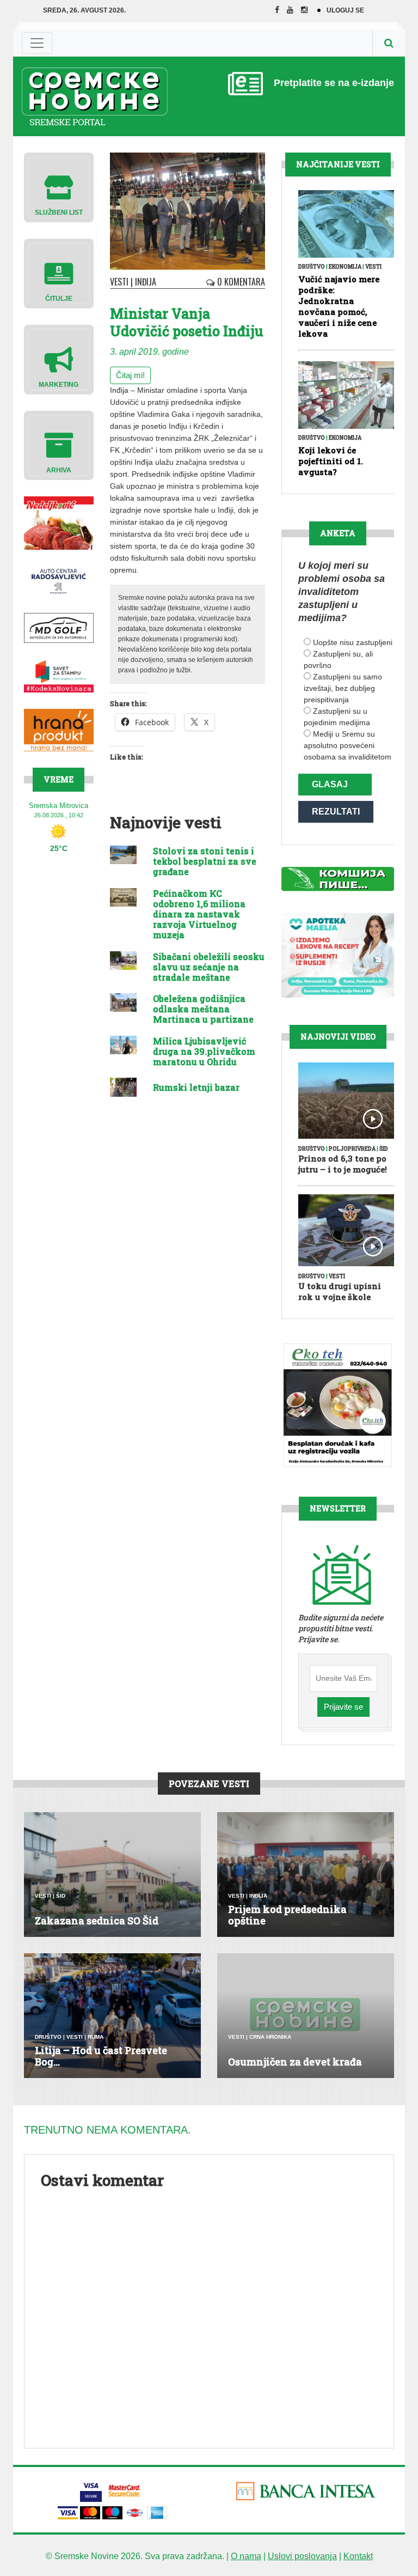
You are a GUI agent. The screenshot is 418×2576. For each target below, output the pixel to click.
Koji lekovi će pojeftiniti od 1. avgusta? (331, 461)
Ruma (96, 2037)
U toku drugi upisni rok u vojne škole (340, 1291)
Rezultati (336, 812)
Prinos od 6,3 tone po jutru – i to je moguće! (343, 1164)
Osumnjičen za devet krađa (295, 2062)
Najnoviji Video (338, 1037)
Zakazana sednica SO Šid (97, 1921)
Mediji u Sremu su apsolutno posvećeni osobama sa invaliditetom (348, 745)
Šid (384, 1149)
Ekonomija (345, 267)
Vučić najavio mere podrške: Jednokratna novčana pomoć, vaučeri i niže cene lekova (339, 306)
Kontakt (358, 2556)
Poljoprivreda (352, 1149)
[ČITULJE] (59, 273)
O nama (246, 2556)
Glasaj (330, 784)
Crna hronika (270, 2037)
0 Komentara (240, 282)
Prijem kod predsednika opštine (287, 1915)
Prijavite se (343, 1707)
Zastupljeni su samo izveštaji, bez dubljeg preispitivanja (343, 688)
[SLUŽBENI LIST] (59, 187)
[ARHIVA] (59, 445)
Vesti (119, 282)
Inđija (146, 282)
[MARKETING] (59, 359)
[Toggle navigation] (37, 43)
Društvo (312, 267)
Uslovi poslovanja (302, 2556)
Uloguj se (345, 10)
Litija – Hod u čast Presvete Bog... (101, 2056)
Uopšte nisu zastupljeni (353, 642)
